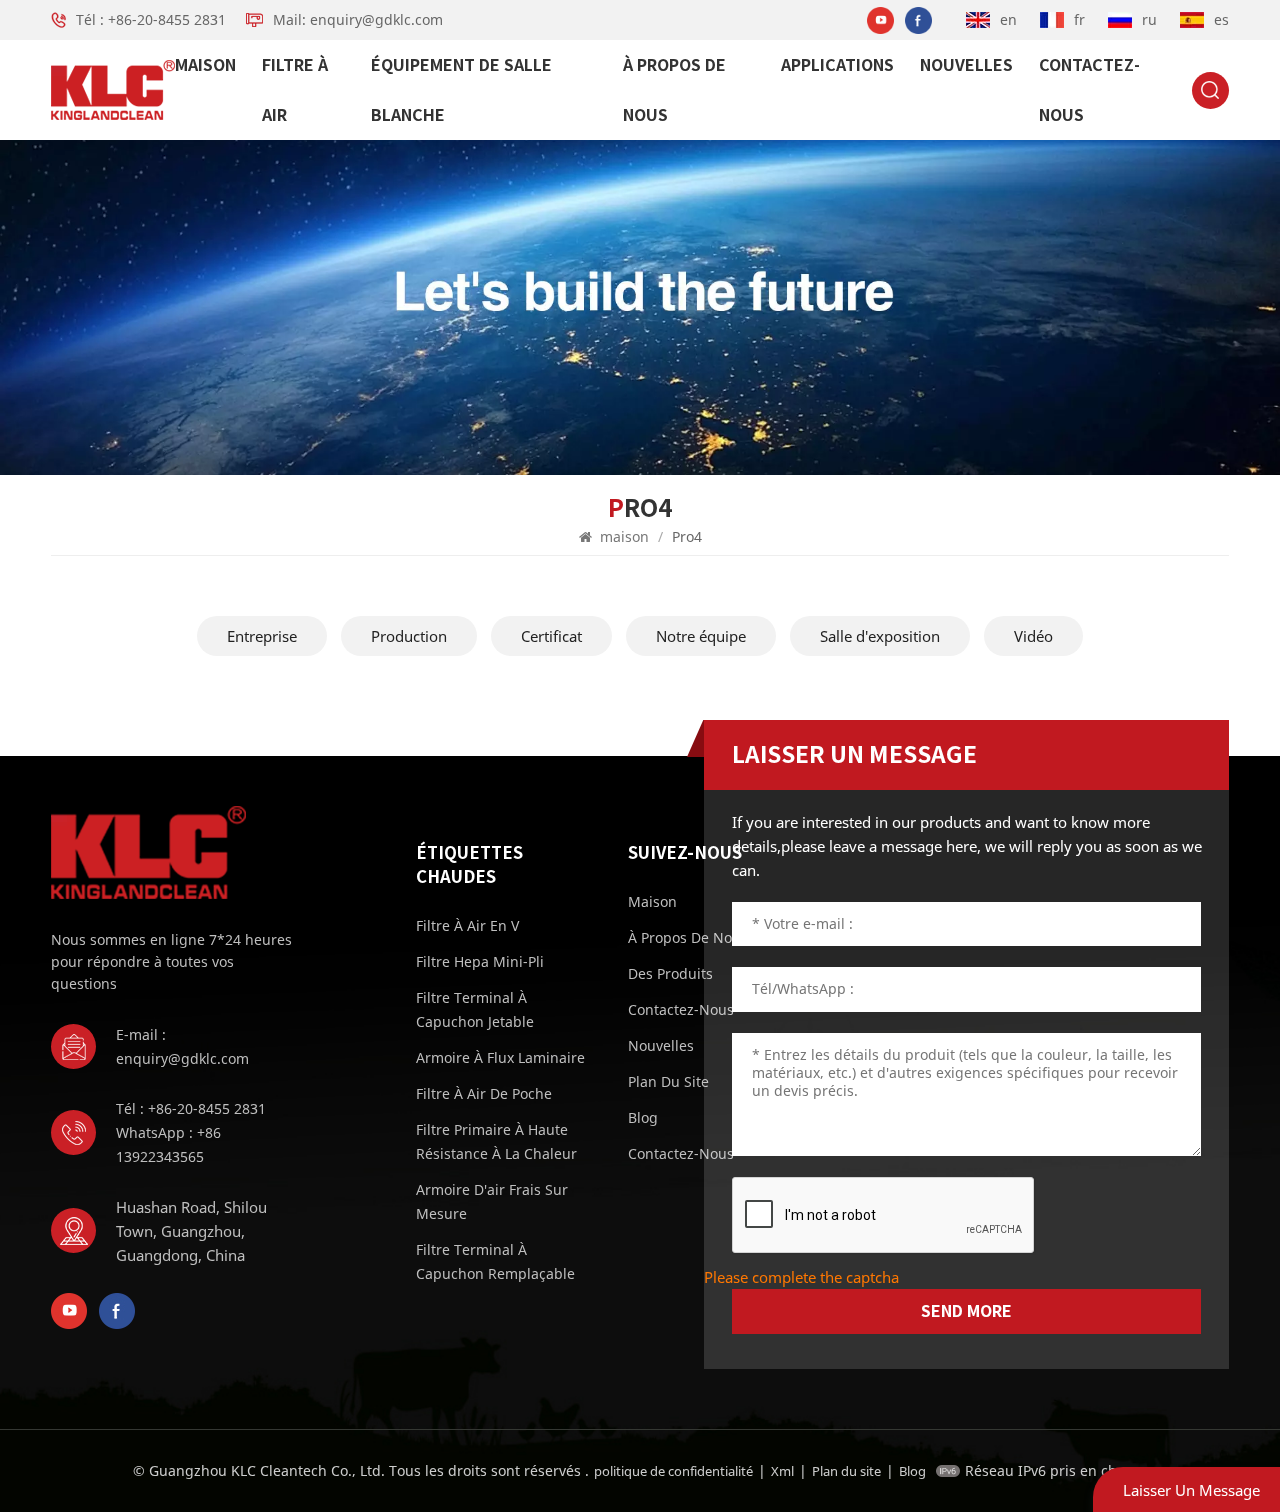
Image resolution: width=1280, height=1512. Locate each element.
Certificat (551, 636)
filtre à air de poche (484, 1093)
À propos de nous (674, 90)
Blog (912, 1471)
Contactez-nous (1089, 90)
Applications (837, 65)
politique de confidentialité (673, 1471)
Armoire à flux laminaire (500, 1057)
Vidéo (1033, 636)
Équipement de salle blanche (461, 90)
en (1008, 19)
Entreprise (262, 636)
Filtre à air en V (467, 925)
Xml (782, 1471)
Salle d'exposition (880, 636)
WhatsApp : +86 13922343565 (168, 1144)
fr (1079, 19)
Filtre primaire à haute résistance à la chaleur (496, 1141)
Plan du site (846, 1471)
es (1221, 19)
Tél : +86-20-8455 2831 (151, 19)
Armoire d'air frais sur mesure (492, 1201)
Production (409, 636)
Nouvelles (966, 65)
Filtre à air (295, 90)
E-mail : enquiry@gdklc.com (182, 1046)
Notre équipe (701, 636)
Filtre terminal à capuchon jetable (475, 1009)
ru (1149, 19)
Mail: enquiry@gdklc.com (358, 19)
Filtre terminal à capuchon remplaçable (495, 1261)
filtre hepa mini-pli (480, 961)
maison (205, 65)
